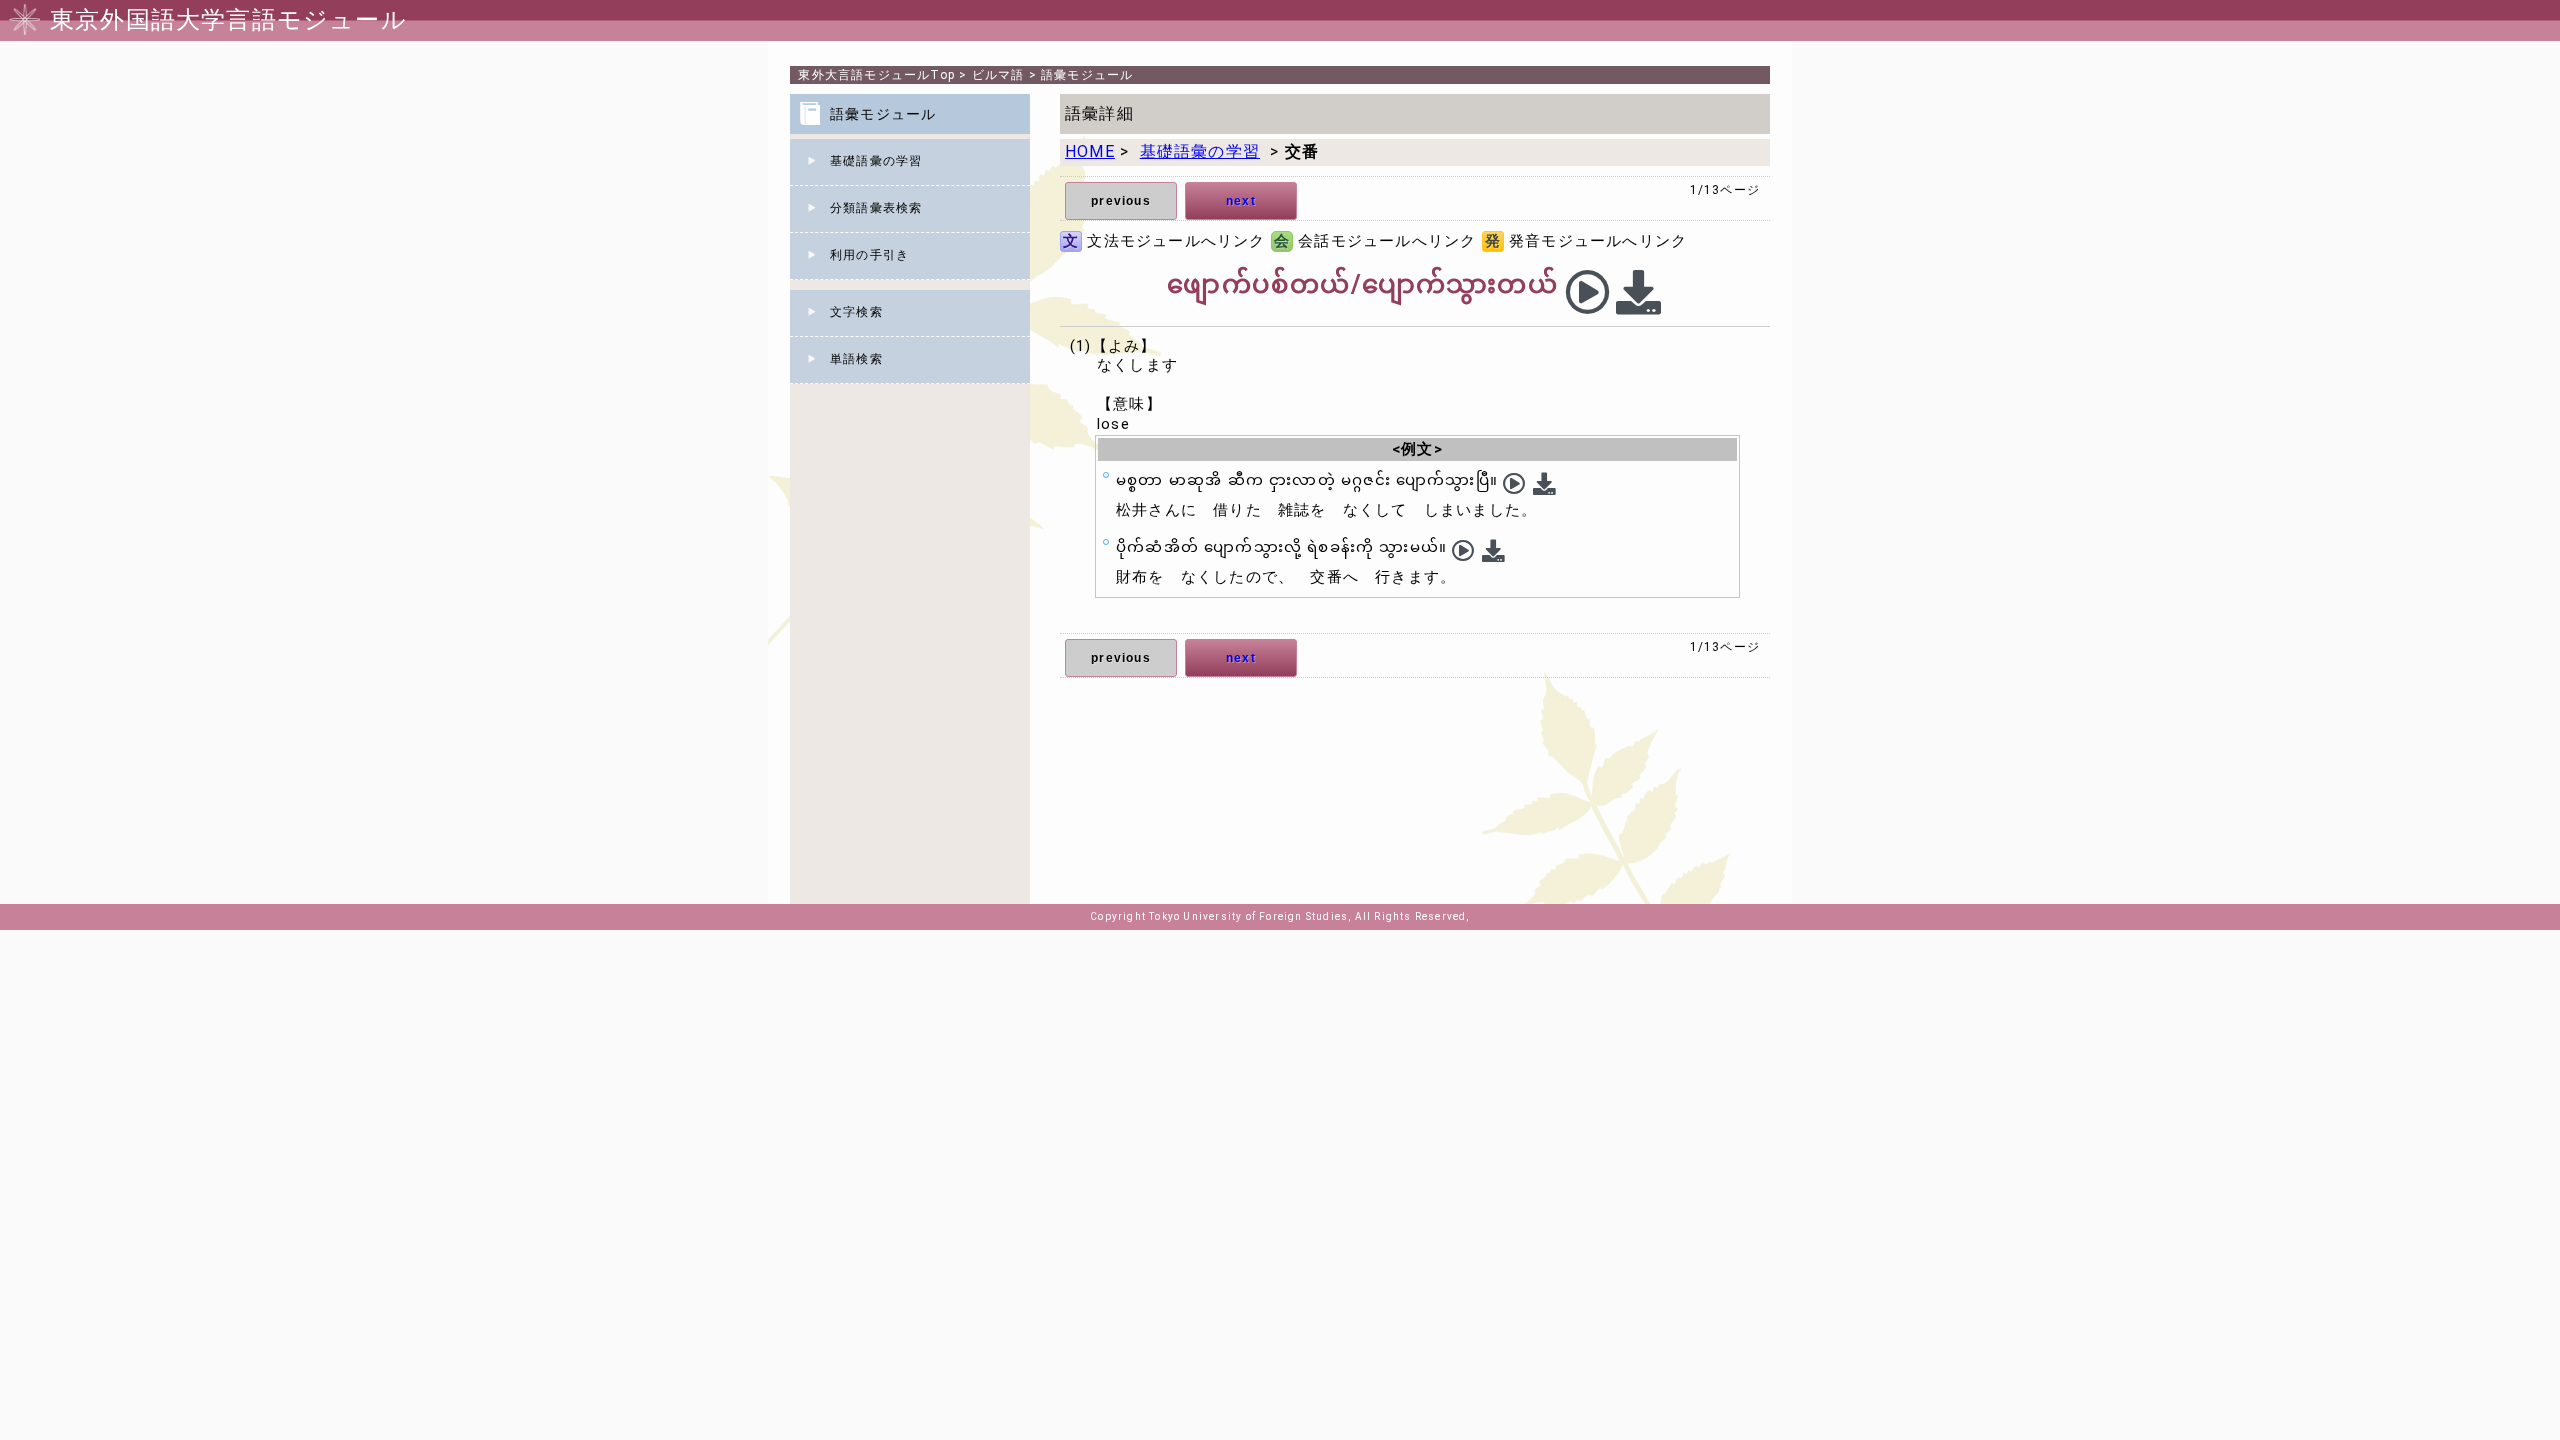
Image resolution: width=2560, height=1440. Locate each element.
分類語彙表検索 (876, 208)
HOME (1090, 151)
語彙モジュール (1087, 75)
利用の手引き (869, 255)
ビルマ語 (998, 75)
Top (876, 75)
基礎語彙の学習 (876, 161)
